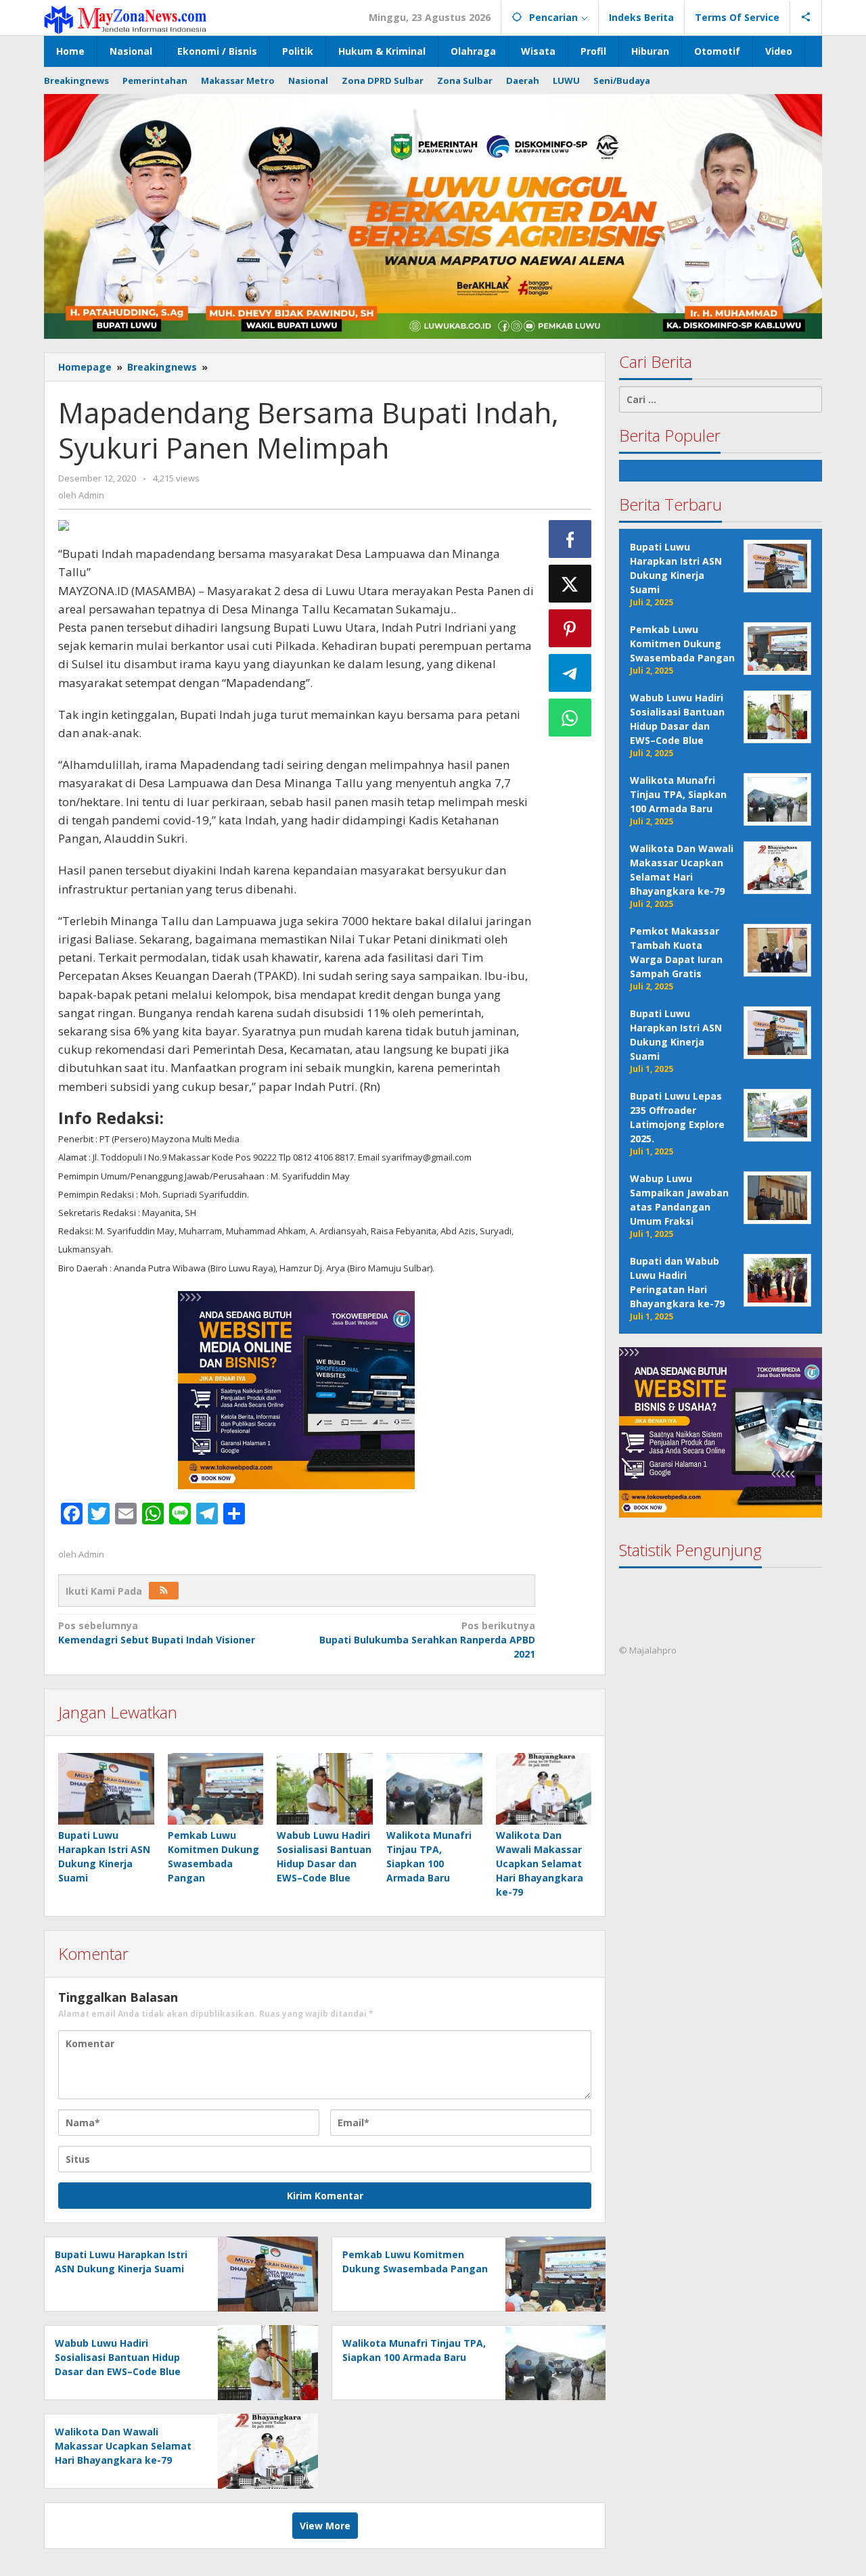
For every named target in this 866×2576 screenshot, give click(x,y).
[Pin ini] (570, 628)
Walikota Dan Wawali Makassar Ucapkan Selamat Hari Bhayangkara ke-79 (540, 1864)
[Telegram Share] (570, 673)
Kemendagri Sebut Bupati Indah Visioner (157, 1633)
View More (325, 2526)
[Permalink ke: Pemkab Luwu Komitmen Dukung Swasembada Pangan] (216, 1789)
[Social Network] (806, 18)
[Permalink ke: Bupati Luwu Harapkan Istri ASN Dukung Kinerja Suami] (106, 1789)
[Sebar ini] (570, 539)
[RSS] (164, 1591)
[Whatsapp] (570, 718)
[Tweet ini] (570, 584)
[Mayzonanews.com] (125, 19)
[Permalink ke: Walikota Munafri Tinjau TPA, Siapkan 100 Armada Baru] (434, 1789)
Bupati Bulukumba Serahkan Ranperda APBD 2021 (427, 1640)
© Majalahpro (648, 1651)
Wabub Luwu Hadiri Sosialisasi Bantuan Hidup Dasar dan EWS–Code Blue (118, 2357)
